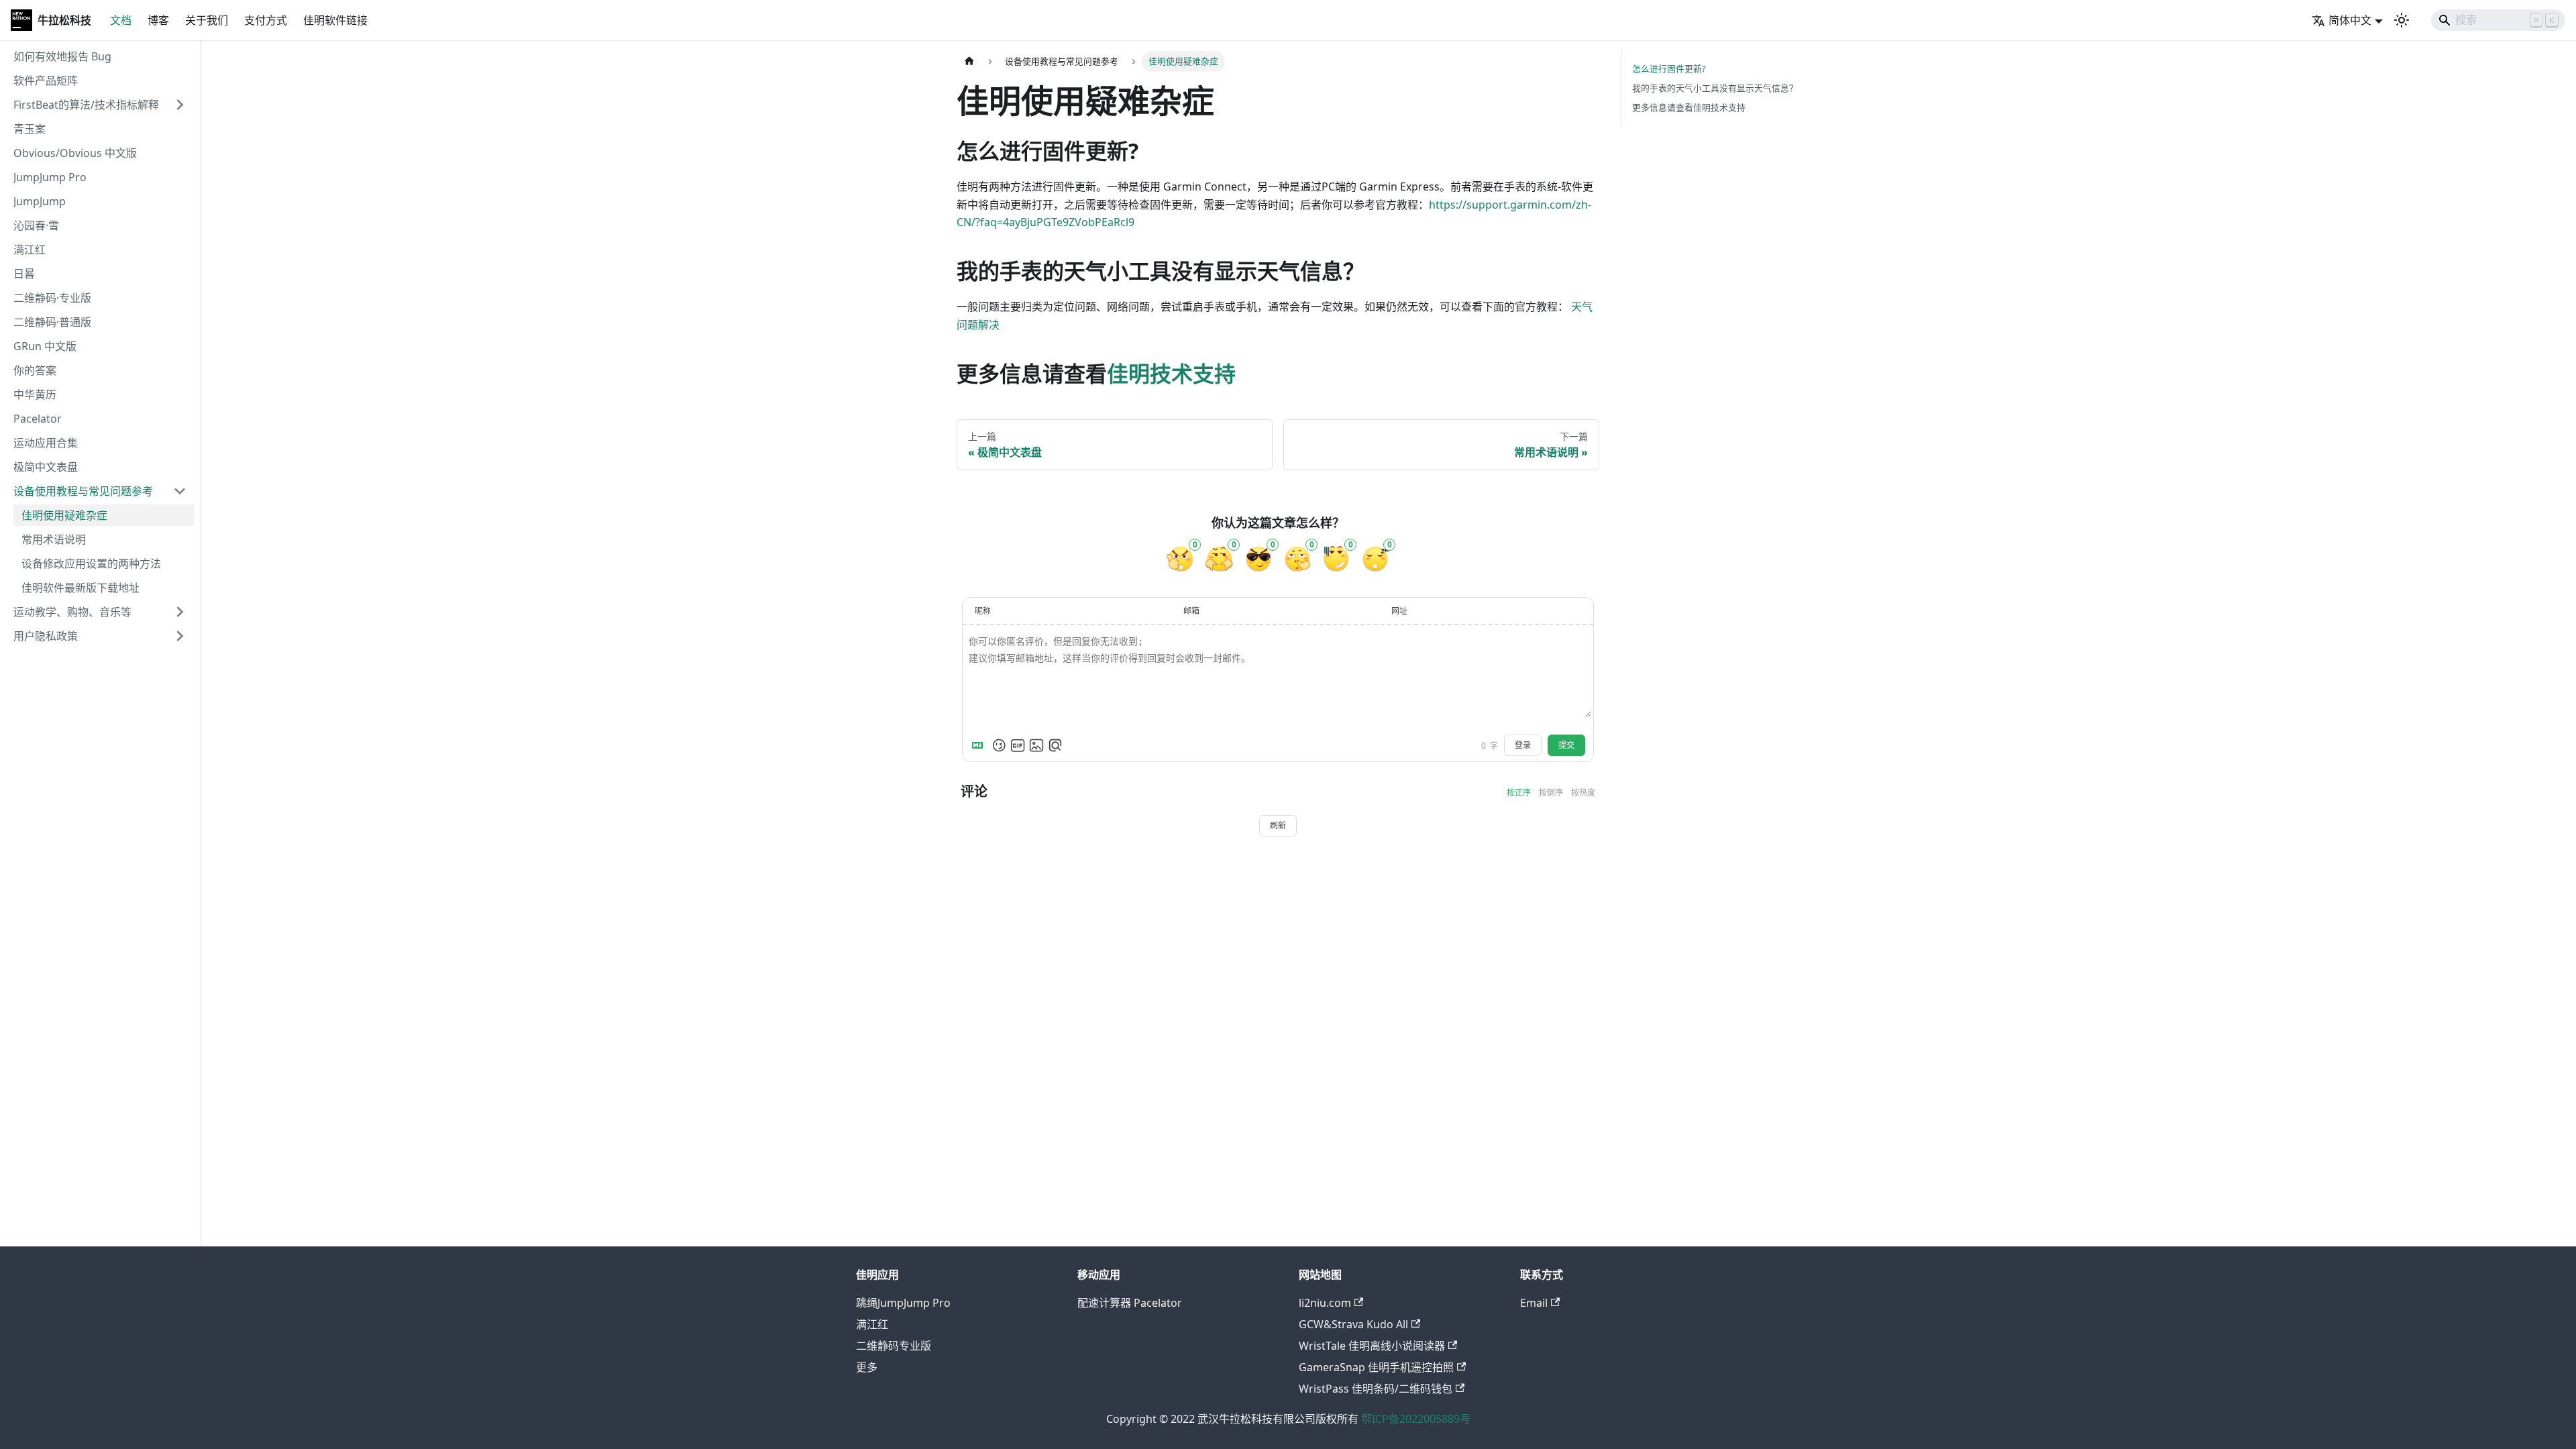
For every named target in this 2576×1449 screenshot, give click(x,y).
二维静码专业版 (894, 1346)
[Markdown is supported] (980, 745)
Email (1534, 1303)
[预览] (1055, 745)
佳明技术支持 (1171, 373)
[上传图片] (1036, 745)
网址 (1399, 611)
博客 (158, 20)
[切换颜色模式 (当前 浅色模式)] (2402, 20)
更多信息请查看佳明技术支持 (1689, 107)
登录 (1523, 745)
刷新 (1278, 826)
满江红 (872, 1324)
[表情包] (1018, 745)
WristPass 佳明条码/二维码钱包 (1376, 1389)
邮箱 (1191, 611)
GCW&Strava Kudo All (1353, 1324)
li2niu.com (1325, 1303)
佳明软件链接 (335, 20)
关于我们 (207, 20)
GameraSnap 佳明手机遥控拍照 (1376, 1367)
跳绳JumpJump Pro (903, 1303)
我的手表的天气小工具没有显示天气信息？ (1715, 88)
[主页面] (969, 61)
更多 (867, 1367)
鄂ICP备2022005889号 (1416, 1419)
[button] (100, 105)
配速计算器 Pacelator (1130, 1303)
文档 (121, 20)
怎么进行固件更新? (1669, 68)
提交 (1566, 745)
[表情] (999, 745)
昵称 (983, 611)
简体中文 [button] (2350, 20)
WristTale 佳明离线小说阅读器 (1372, 1346)
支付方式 (266, 20)
